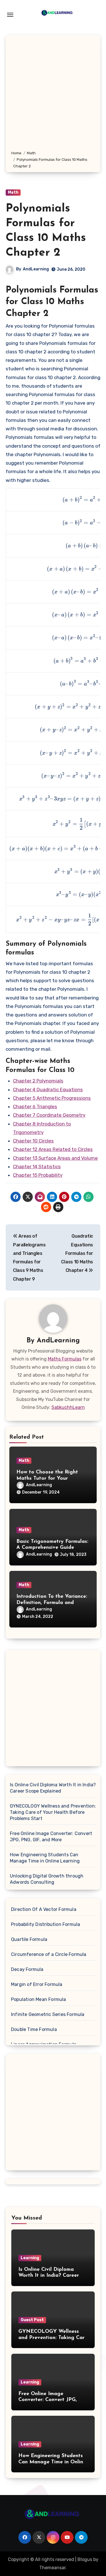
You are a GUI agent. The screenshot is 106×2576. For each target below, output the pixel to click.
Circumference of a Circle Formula (49, 1954)
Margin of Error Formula (37, 1984)
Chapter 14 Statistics (37, 1167)
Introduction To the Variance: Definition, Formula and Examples (52, 1603)
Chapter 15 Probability (38, 1175)
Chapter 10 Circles (33, 1141)
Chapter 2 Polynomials (38, 1081)
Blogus (85, 2559)
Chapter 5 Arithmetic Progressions (52, 1098)
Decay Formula (27, 1969)
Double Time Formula (34, 2029)
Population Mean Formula (39, 1999)
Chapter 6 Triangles (35, 1107)
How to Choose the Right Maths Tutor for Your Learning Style (47, 1478)
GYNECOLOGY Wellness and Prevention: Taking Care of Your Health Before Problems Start (53, 1812)
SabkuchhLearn (68, 1407)
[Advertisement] (53, 94)
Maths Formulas (65, 1359)
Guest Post (32, 2320)
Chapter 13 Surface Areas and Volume (55, 1158)
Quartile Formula (29, 1939)
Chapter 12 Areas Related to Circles (53, 1149)
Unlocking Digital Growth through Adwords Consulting (47, 1879)
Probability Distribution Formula (46, 1924)
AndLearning (36, 269)
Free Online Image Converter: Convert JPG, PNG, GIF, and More (51, 1837)
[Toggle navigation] (10, 15)
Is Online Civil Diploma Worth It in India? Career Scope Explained (53, 1788)
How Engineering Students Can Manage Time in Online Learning (45, 1858)
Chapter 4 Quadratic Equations (48, 1090)
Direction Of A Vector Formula (44, 1909)
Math (13, 192)
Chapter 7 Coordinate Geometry (49, 1115)
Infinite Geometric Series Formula (48, 2014)
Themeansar (52, 2568)
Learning (30, 2258)
